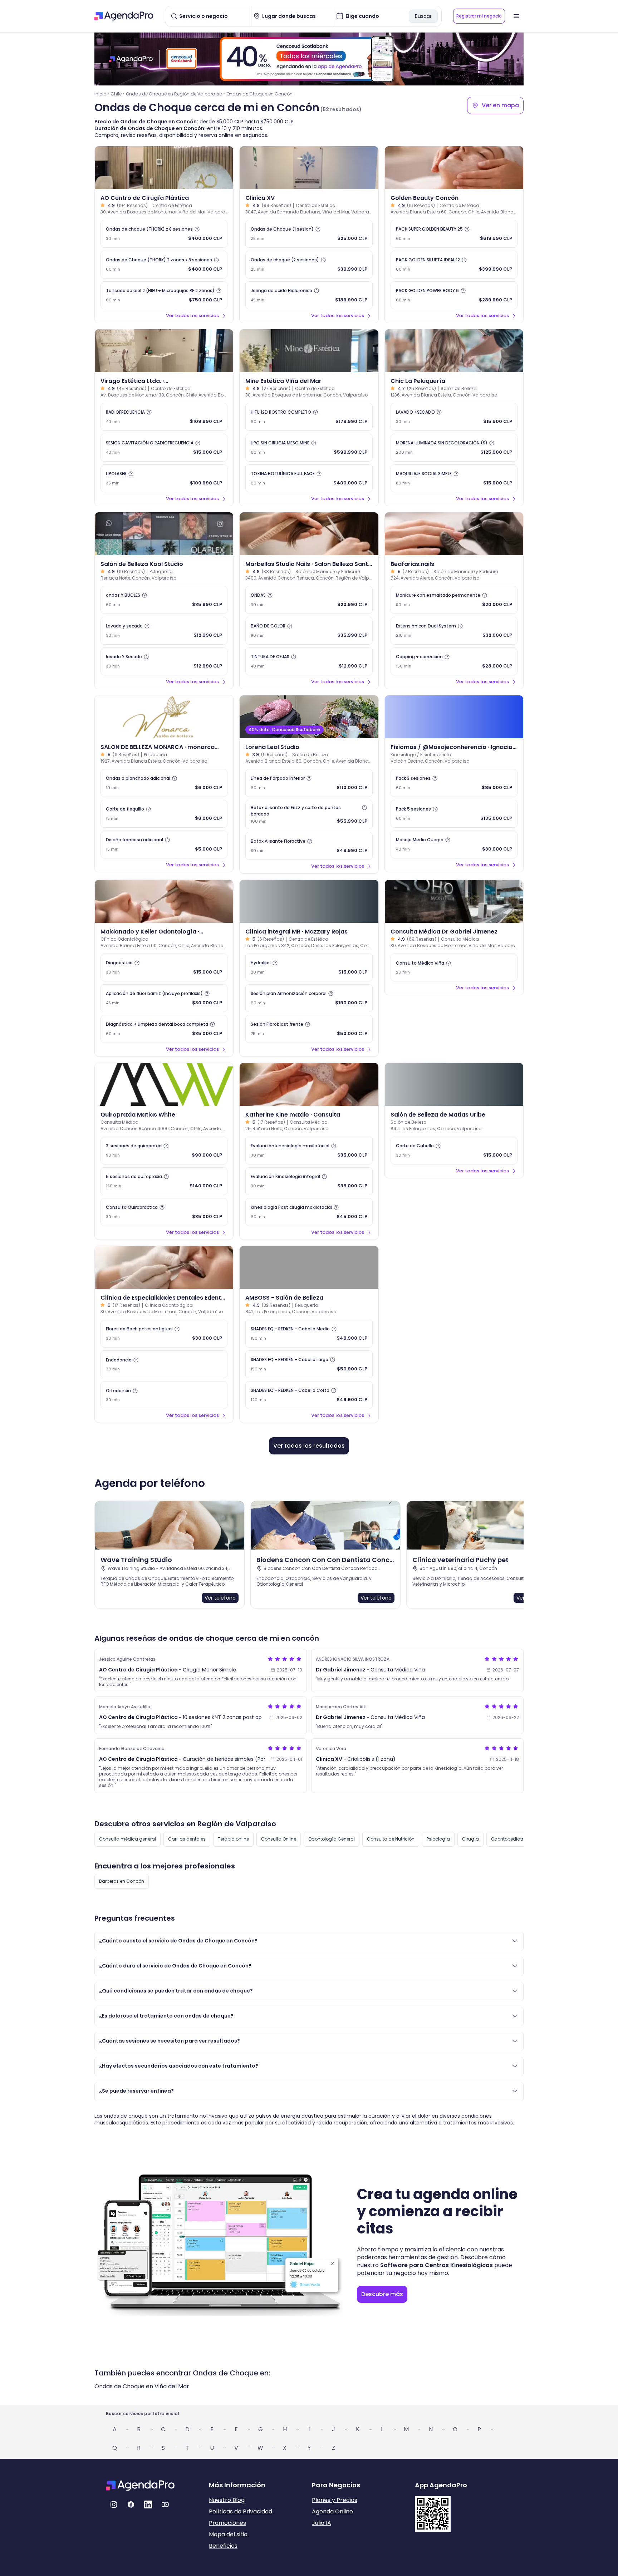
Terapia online (233, 1839)
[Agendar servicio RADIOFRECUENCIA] (164, 417)
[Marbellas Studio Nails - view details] (309, 534)
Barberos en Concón (122, 1881)
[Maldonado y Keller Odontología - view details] (164, 901)
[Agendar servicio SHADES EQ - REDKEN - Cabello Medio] (309, 1334)
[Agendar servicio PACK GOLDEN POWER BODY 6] (454, 295)
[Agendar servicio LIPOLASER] (164, 478)
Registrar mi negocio (479, 16)
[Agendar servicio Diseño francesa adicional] (164, 844)
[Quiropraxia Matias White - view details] (164, 1084)
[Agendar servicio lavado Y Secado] (164, 661)
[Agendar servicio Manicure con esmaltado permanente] (454, 600)
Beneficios (223, 2546)
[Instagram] (114, 2504)
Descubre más (382, 2294)
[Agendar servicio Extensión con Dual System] (454, 631)
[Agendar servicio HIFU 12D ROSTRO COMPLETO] (309, 417)
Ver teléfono (220, 1598)
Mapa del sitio (228, 2534)
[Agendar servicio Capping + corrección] (454, 661)
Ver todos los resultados (309, 1446)
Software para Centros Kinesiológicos (436, 2265)
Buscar (423, 16)
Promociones (227, 2523)
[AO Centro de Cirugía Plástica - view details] (164, 168)
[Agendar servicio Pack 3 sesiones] (454, 783)
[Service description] (197, 229)
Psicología (438, 1839)
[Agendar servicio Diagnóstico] (164, 967)
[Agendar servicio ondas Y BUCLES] (164, 600)
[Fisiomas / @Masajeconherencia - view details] (454, 717)
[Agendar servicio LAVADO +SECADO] (454, 417)
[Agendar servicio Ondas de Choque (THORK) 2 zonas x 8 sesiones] (164, 265)
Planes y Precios (335, 2500)
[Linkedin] (148, 2504)
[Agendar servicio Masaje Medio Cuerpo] (454, 844)
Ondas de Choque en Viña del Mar (142, 2386)
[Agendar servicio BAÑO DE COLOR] (309, 631)
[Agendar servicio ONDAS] (309, 600)
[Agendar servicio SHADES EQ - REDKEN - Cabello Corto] (309, 1395)
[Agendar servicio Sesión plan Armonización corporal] (309, 998)
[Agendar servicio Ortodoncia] (164, 1395)
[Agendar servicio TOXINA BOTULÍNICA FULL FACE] (309, 478)
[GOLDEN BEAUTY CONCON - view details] (454, 168)
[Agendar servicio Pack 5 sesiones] (454, 814)
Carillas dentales (187, 1839)
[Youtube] (165, 2504)
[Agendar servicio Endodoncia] (164, 1364)
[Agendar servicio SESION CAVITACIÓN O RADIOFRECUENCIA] (164, 448)
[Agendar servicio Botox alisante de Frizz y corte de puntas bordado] (309, 814)
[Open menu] (516, 16)
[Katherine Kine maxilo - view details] (309, 1084)
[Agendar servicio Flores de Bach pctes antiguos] (164, 1334)
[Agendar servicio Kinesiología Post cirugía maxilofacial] (309, 1212)
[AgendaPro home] (124, 16)
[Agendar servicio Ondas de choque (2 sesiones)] (309, 265)
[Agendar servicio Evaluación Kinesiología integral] (309, 1181)
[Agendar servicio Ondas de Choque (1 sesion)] (309, 234)
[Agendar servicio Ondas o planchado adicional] (164, 783)
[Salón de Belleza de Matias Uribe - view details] (454, 1084)
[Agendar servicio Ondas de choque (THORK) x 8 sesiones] (164, 234)
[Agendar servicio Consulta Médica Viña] (454, 967)
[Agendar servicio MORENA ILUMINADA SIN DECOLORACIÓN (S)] (454, 448)
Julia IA (322, 2523)
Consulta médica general (127, 1839)
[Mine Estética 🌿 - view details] (309, 351)
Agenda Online (332, 2511)
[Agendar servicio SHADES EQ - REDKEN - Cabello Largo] (309, 1364)
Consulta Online (279, 1839)
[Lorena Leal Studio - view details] (309, 717)
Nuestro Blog (227, 2500)
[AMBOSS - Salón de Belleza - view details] (309, 1267)
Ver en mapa (500, 105)
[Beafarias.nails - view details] (454, 534)
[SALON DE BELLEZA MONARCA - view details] (164, 717)
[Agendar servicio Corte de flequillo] (164, 814)
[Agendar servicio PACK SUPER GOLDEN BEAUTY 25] (454, 234)
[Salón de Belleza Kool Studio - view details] (164, 534)
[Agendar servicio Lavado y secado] (164, 631)
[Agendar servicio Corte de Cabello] (454, 1151)
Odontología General (332, 1839)
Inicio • (102, 94)
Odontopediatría (509, 1839)
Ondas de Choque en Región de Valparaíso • (175, 94)
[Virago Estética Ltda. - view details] (164, 351)
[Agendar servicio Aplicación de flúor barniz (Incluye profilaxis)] (164, 998)
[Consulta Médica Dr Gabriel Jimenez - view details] (454, 901)
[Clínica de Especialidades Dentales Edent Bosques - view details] (164, 1267)
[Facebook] (131, 2504)
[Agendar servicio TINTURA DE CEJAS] (309, 661)
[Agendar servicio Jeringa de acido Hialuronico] (309, 295)
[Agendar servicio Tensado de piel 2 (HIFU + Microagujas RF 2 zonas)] (164, 295)
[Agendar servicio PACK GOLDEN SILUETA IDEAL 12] (454, 265)
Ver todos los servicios (192, 316)
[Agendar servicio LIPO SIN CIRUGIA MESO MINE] (309, 448)
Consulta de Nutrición (391, 1839)
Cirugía (470, 1839)
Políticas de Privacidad (241, 2511)
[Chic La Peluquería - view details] (454, 351)
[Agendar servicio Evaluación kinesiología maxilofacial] (309, 1151)
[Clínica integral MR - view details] (309, 901)
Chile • (117, 94)
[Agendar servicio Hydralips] (309, 967)
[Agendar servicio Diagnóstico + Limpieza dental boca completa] (164, 1029)
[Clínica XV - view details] (309, 168)
